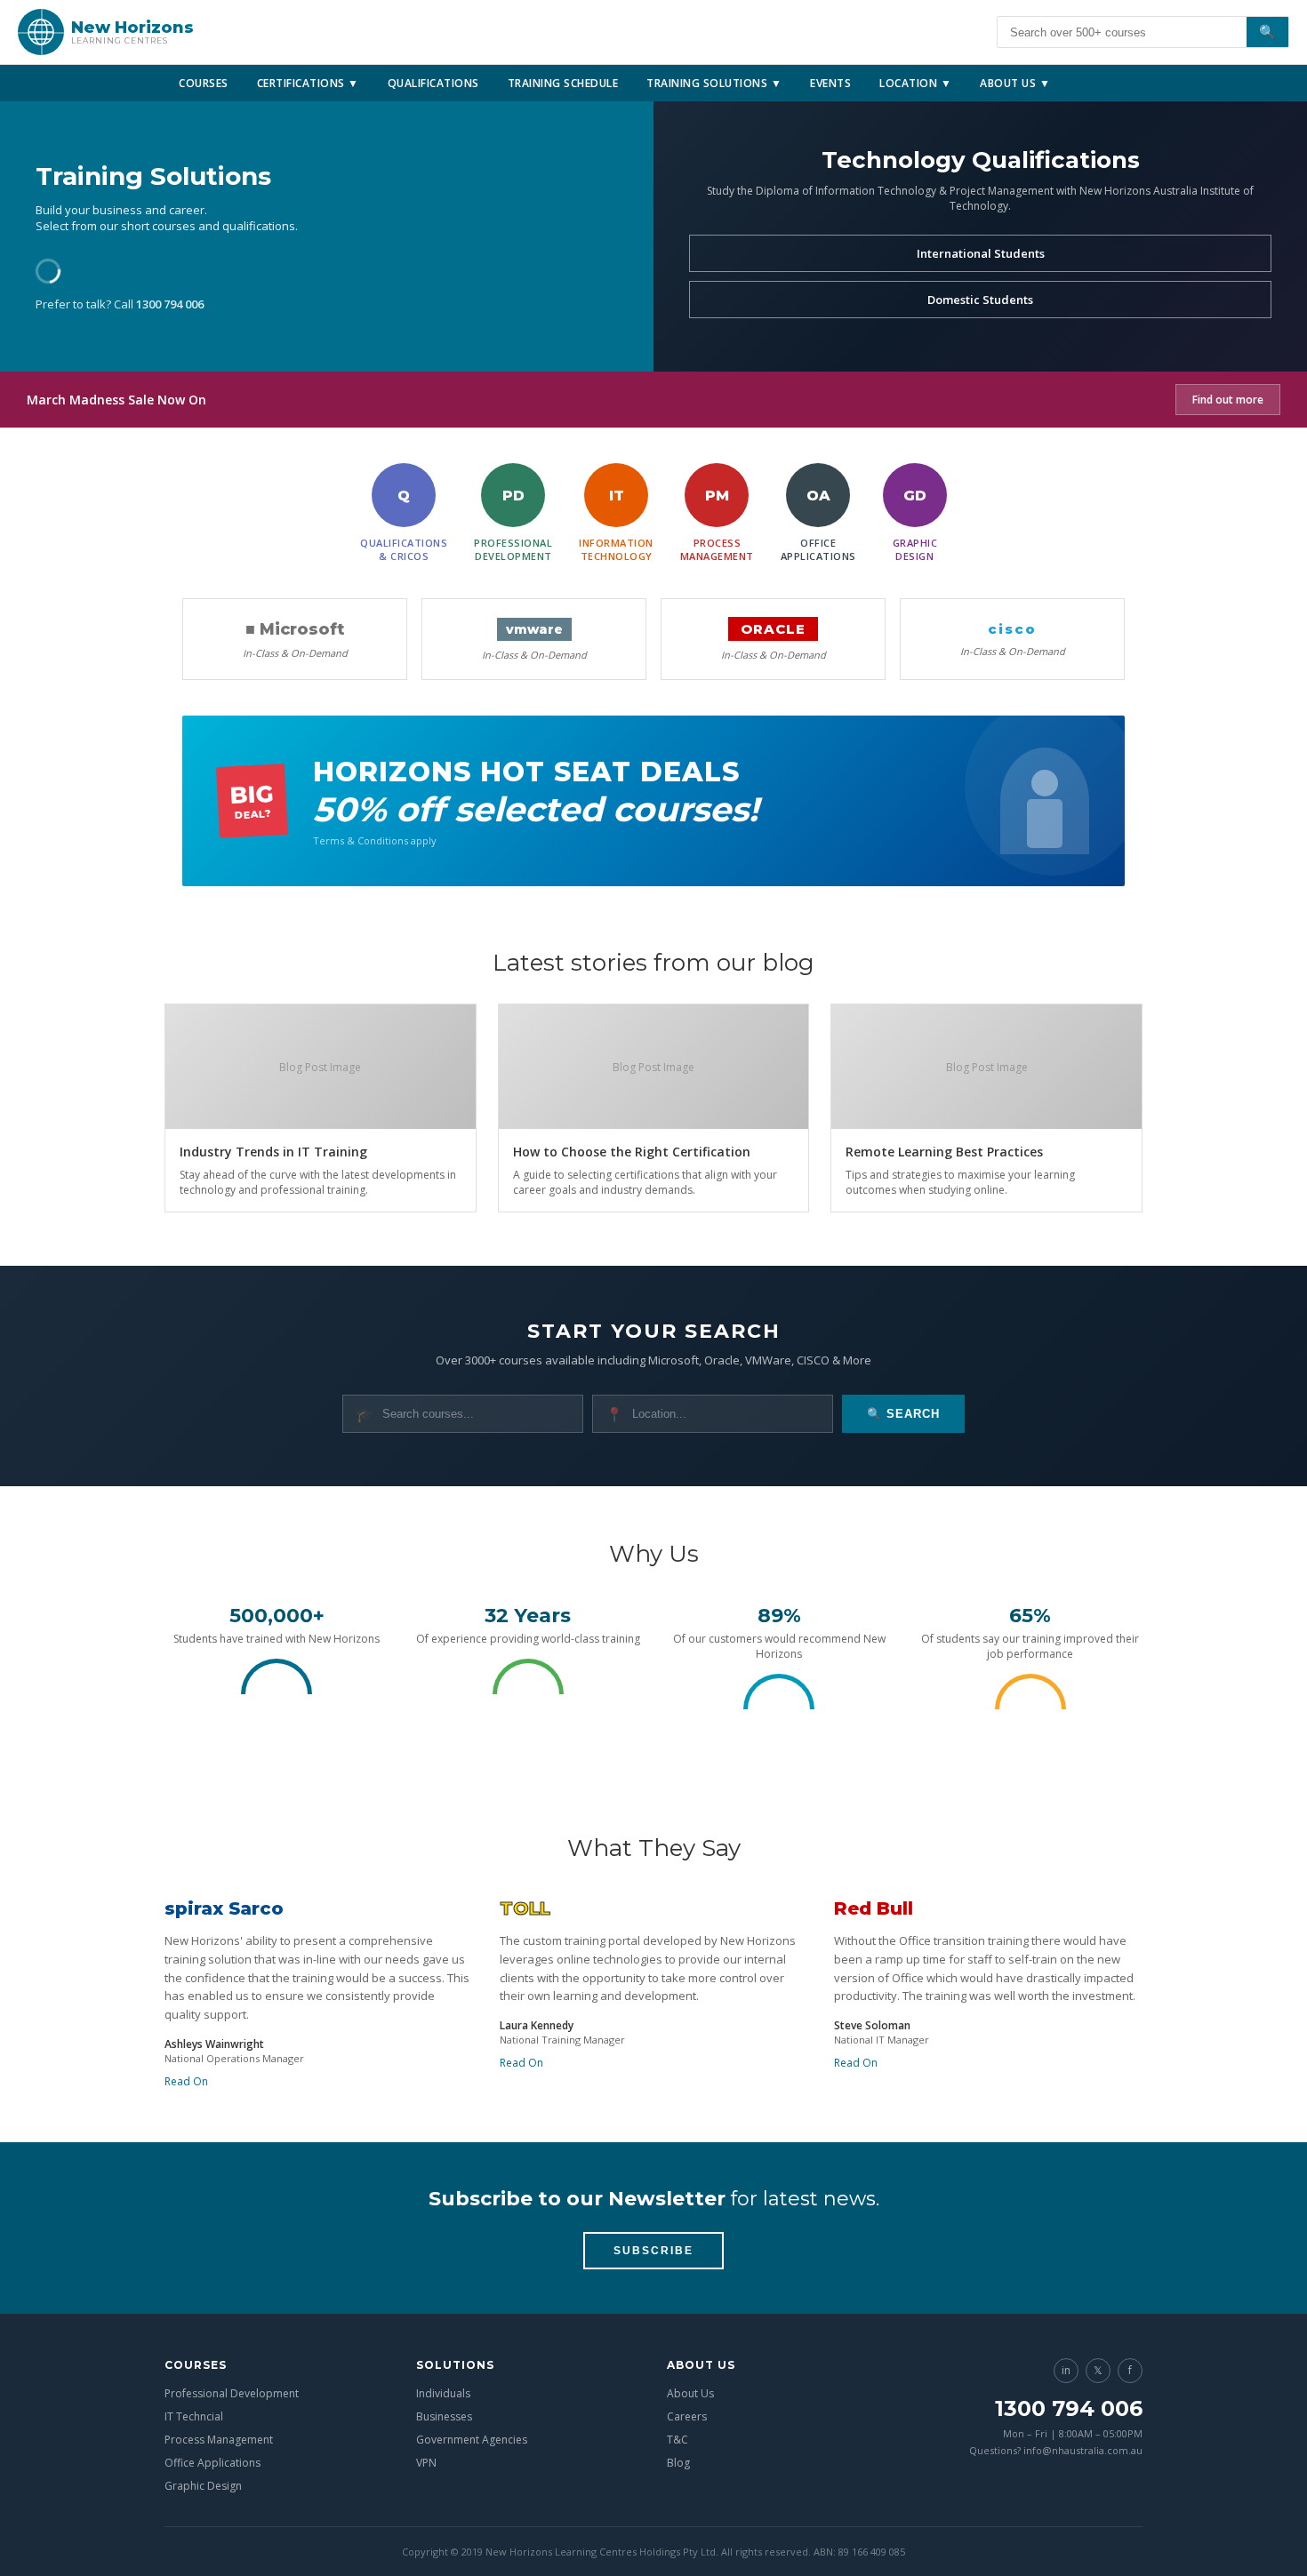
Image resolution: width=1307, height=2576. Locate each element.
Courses (204, 83)
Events (830, 83)
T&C (678, 2440)
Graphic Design (203, 2486)
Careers (687, 2416)
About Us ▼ (1015, 83)
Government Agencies (472, 2440)
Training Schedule (563, 83)
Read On (186, 2081)
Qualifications (433, 83)
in (1066, 2370)
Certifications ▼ (308, 83)
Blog (678, 2463)
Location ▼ (915, 83)
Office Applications (212, 2463)
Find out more (1228, 400)
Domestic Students (980, 300)
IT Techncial (194, 2416)
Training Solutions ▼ (714, 83)
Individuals (443, 2393)
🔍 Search (903, 1414)
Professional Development (232, 2393)
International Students (981, 253)
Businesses (444, 2416)
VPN (426, 2463)
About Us (690, 2393)
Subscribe (653, 2251)
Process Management (219, 2440)
